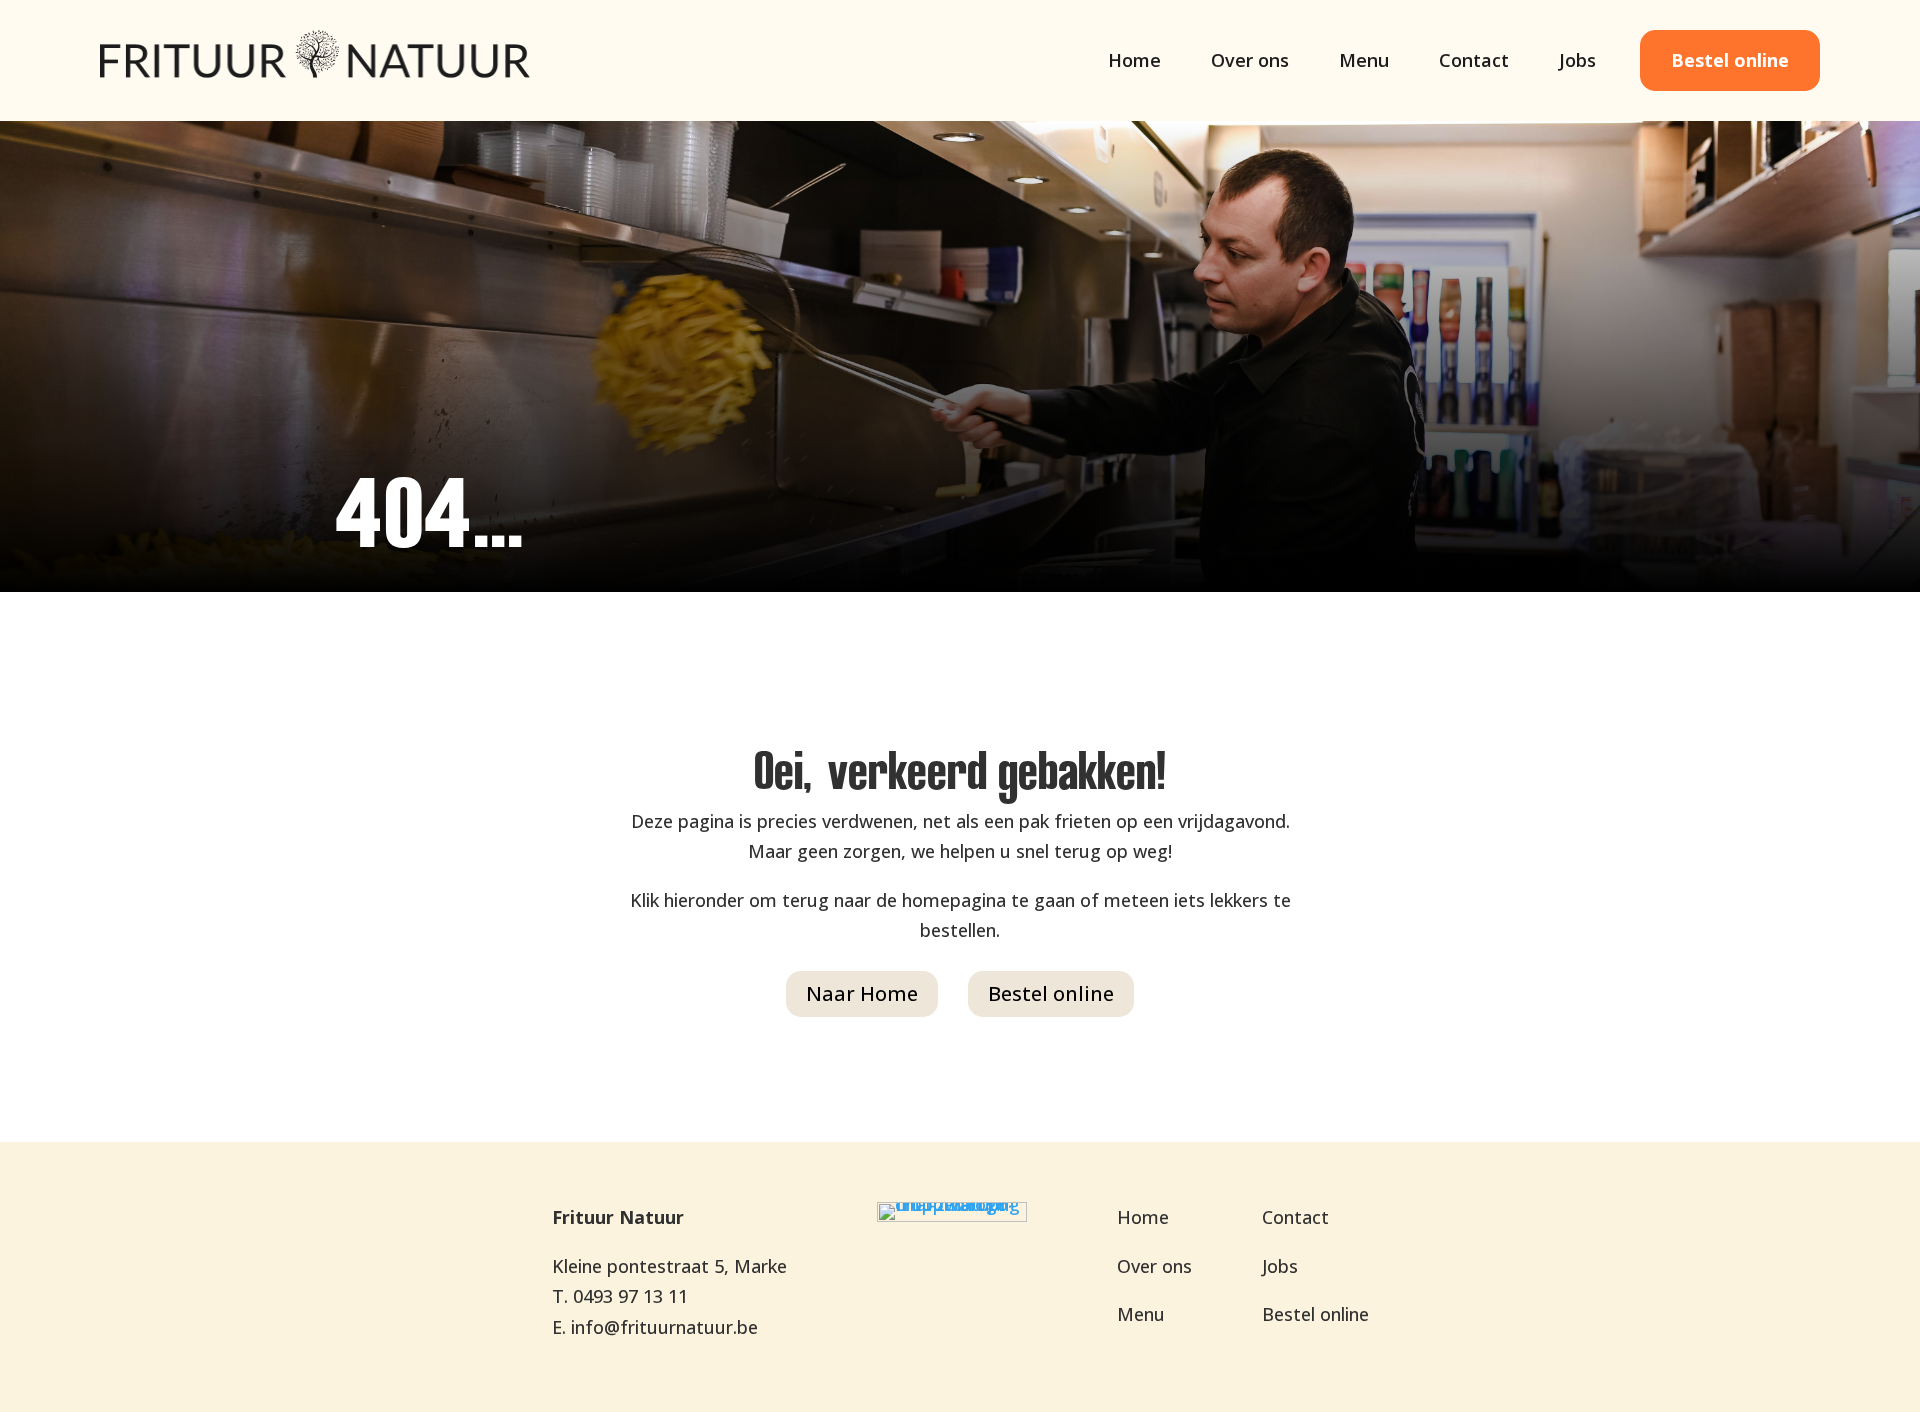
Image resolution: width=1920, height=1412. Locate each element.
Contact (1474, 62)
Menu (1364, 62)
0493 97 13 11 (630, 1296)
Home (1134, 62)
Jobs (1577, 62)
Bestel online (1730, 60)
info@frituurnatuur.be (664, 1327)
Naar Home (862, 993)
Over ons (1250, 62)
